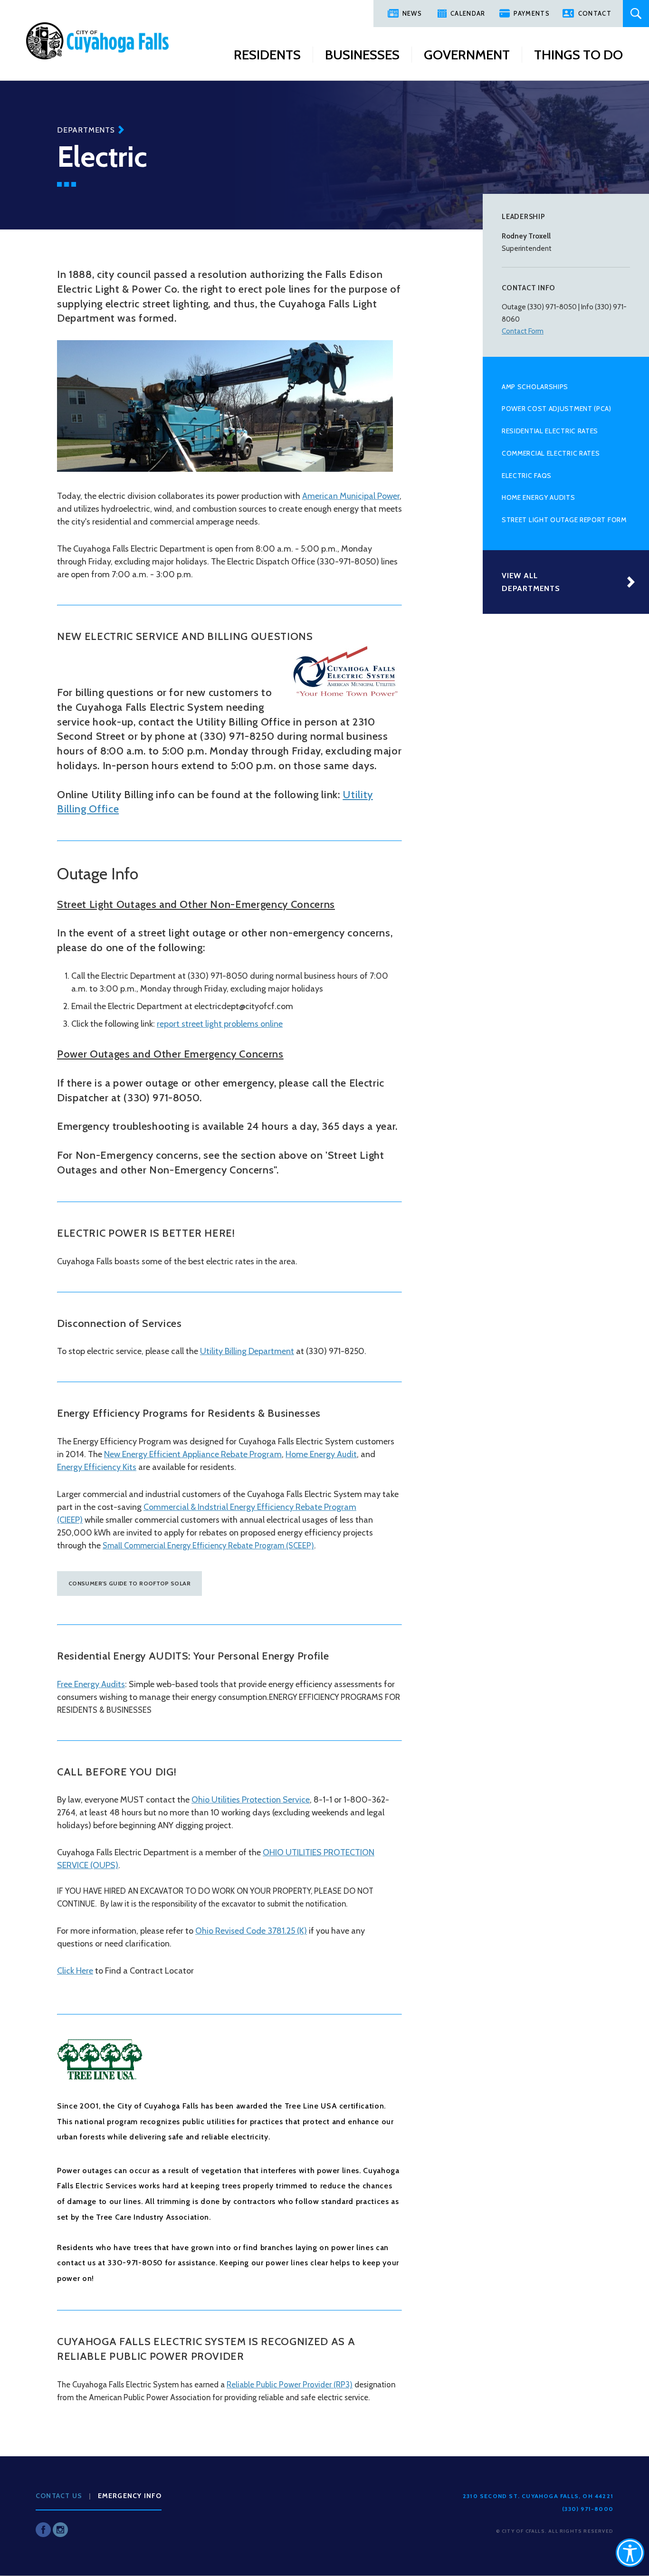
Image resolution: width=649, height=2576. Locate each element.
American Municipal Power (351, 496)
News (412, 13)
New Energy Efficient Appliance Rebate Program (193, 1454)
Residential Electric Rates (550, 431)
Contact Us (59, 2496)
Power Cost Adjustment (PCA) (557, 409)
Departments (86, 130)
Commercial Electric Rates (551, 453)
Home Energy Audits (539, 497)
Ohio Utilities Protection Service (251, 1800)
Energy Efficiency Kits (97, 1467)
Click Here (75, 1971)
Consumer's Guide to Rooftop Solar (129, 1583)
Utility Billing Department (247, 1351)
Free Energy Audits (91, 1684)
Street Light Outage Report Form (564, 520)
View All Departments (531, 582)
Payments (531, 13)
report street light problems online (220, 1024)
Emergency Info (130, 2496)
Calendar (468, 13)
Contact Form (523, 331)
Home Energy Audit (321, 1454)
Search (636, 14)
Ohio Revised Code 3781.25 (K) (251, 1931)
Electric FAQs (527, 476)
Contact (595, 13)
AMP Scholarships (535, 387)
